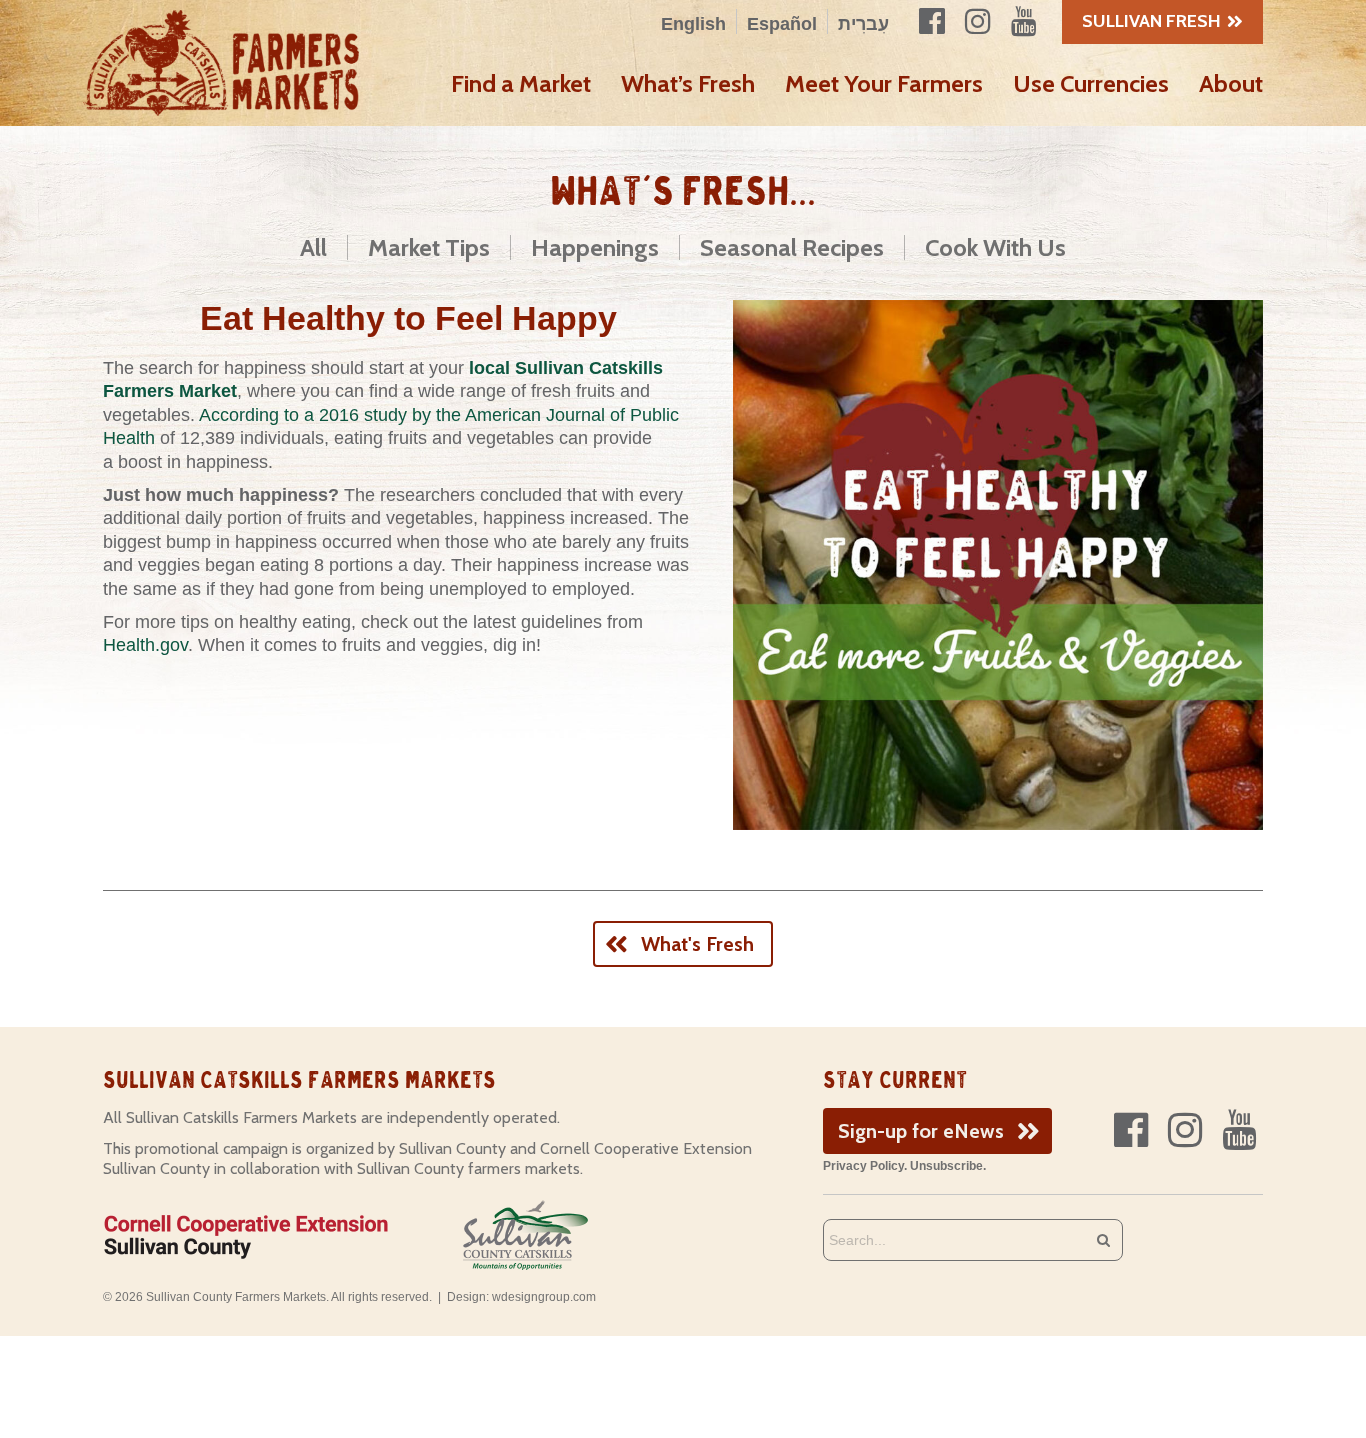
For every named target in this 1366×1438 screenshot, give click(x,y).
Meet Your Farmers (884, 83)
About (1231, 83)
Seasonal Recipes (792, 247)
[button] (937, 1131)
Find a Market (521, 83)
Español (782, 24)
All (313, 247)
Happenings (595, 247)
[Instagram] (1185, 1130)
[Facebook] (1131, 1130)
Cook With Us (995, 247)
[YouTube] (1239, 1130)
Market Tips (429, 247)
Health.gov (145, 645)
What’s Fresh (688, 83)
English (693, 24)
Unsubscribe (946, 1166)
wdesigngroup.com (544, 1297)
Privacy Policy (863, 1166)
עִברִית (863, 24)
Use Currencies (1091, 83)
